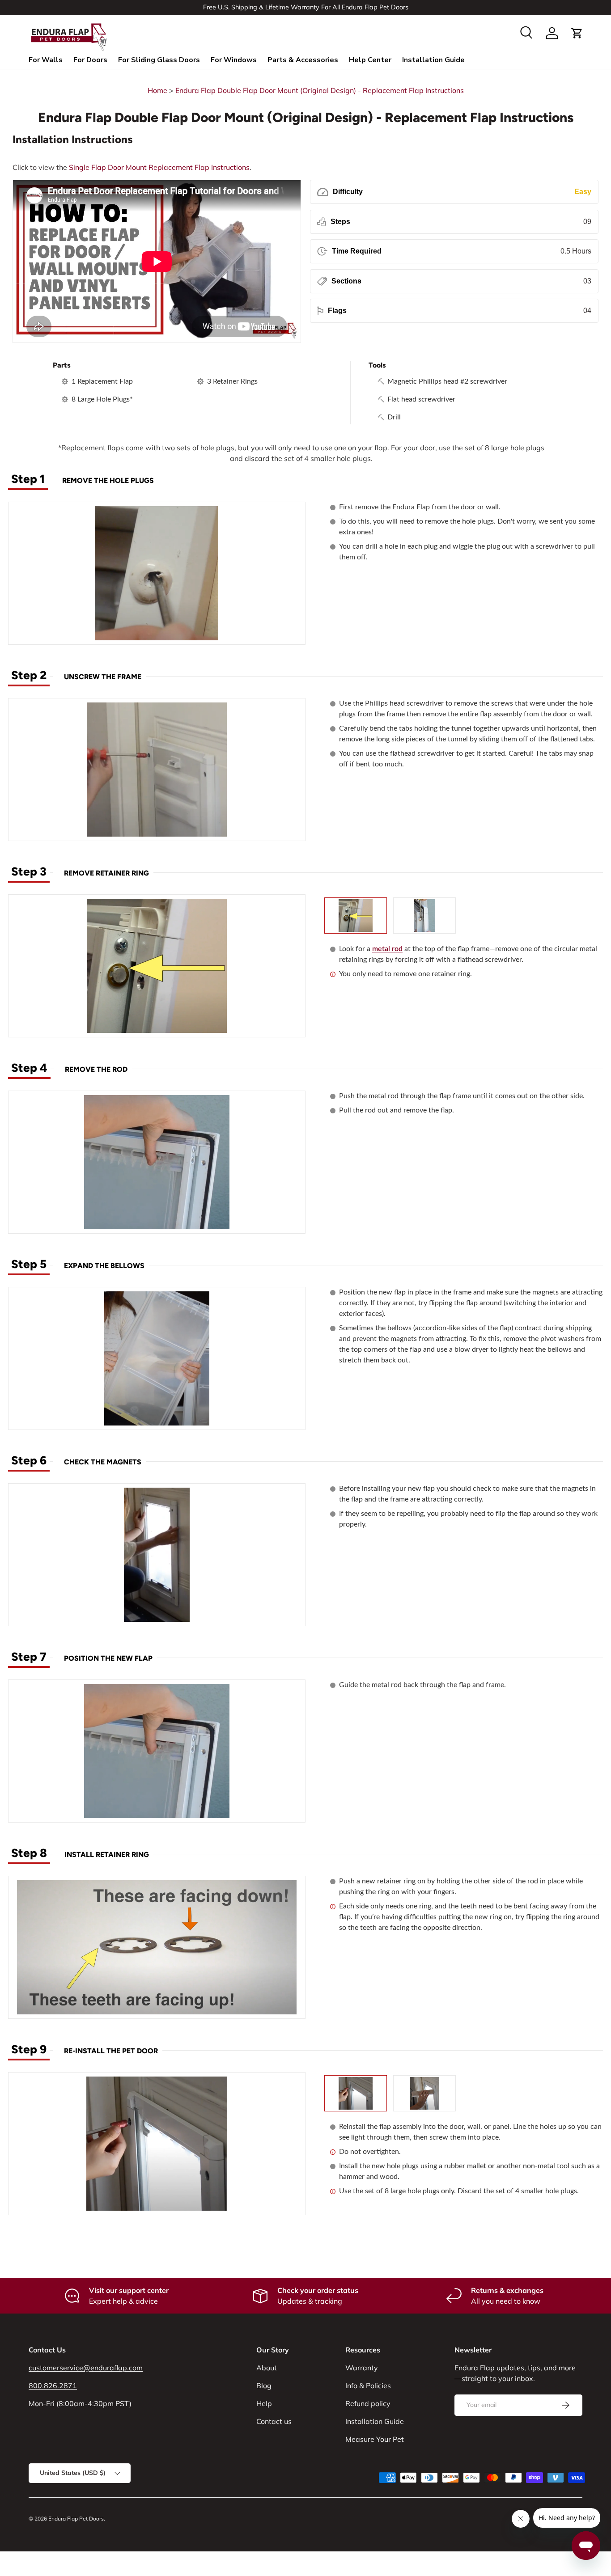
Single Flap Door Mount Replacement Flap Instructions (159, 167)
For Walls (46, 60)
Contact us (274, 2421)
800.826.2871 (53, 2386)
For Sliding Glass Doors (159, 60)
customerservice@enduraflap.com (86, 2368)
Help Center (370, 60)
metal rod (387, 949)
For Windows (234, 60)
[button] (577, 33)
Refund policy (368, 2403)
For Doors (90, 60)
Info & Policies (368, 2386)
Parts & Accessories (303, 60)
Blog (264, 2386)
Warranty (362, 2368)
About (267, 2368)
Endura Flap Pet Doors (76, 2519)
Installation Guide (433, 60)
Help (264, 2403)
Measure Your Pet (375, 2439)
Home (157, 90)
